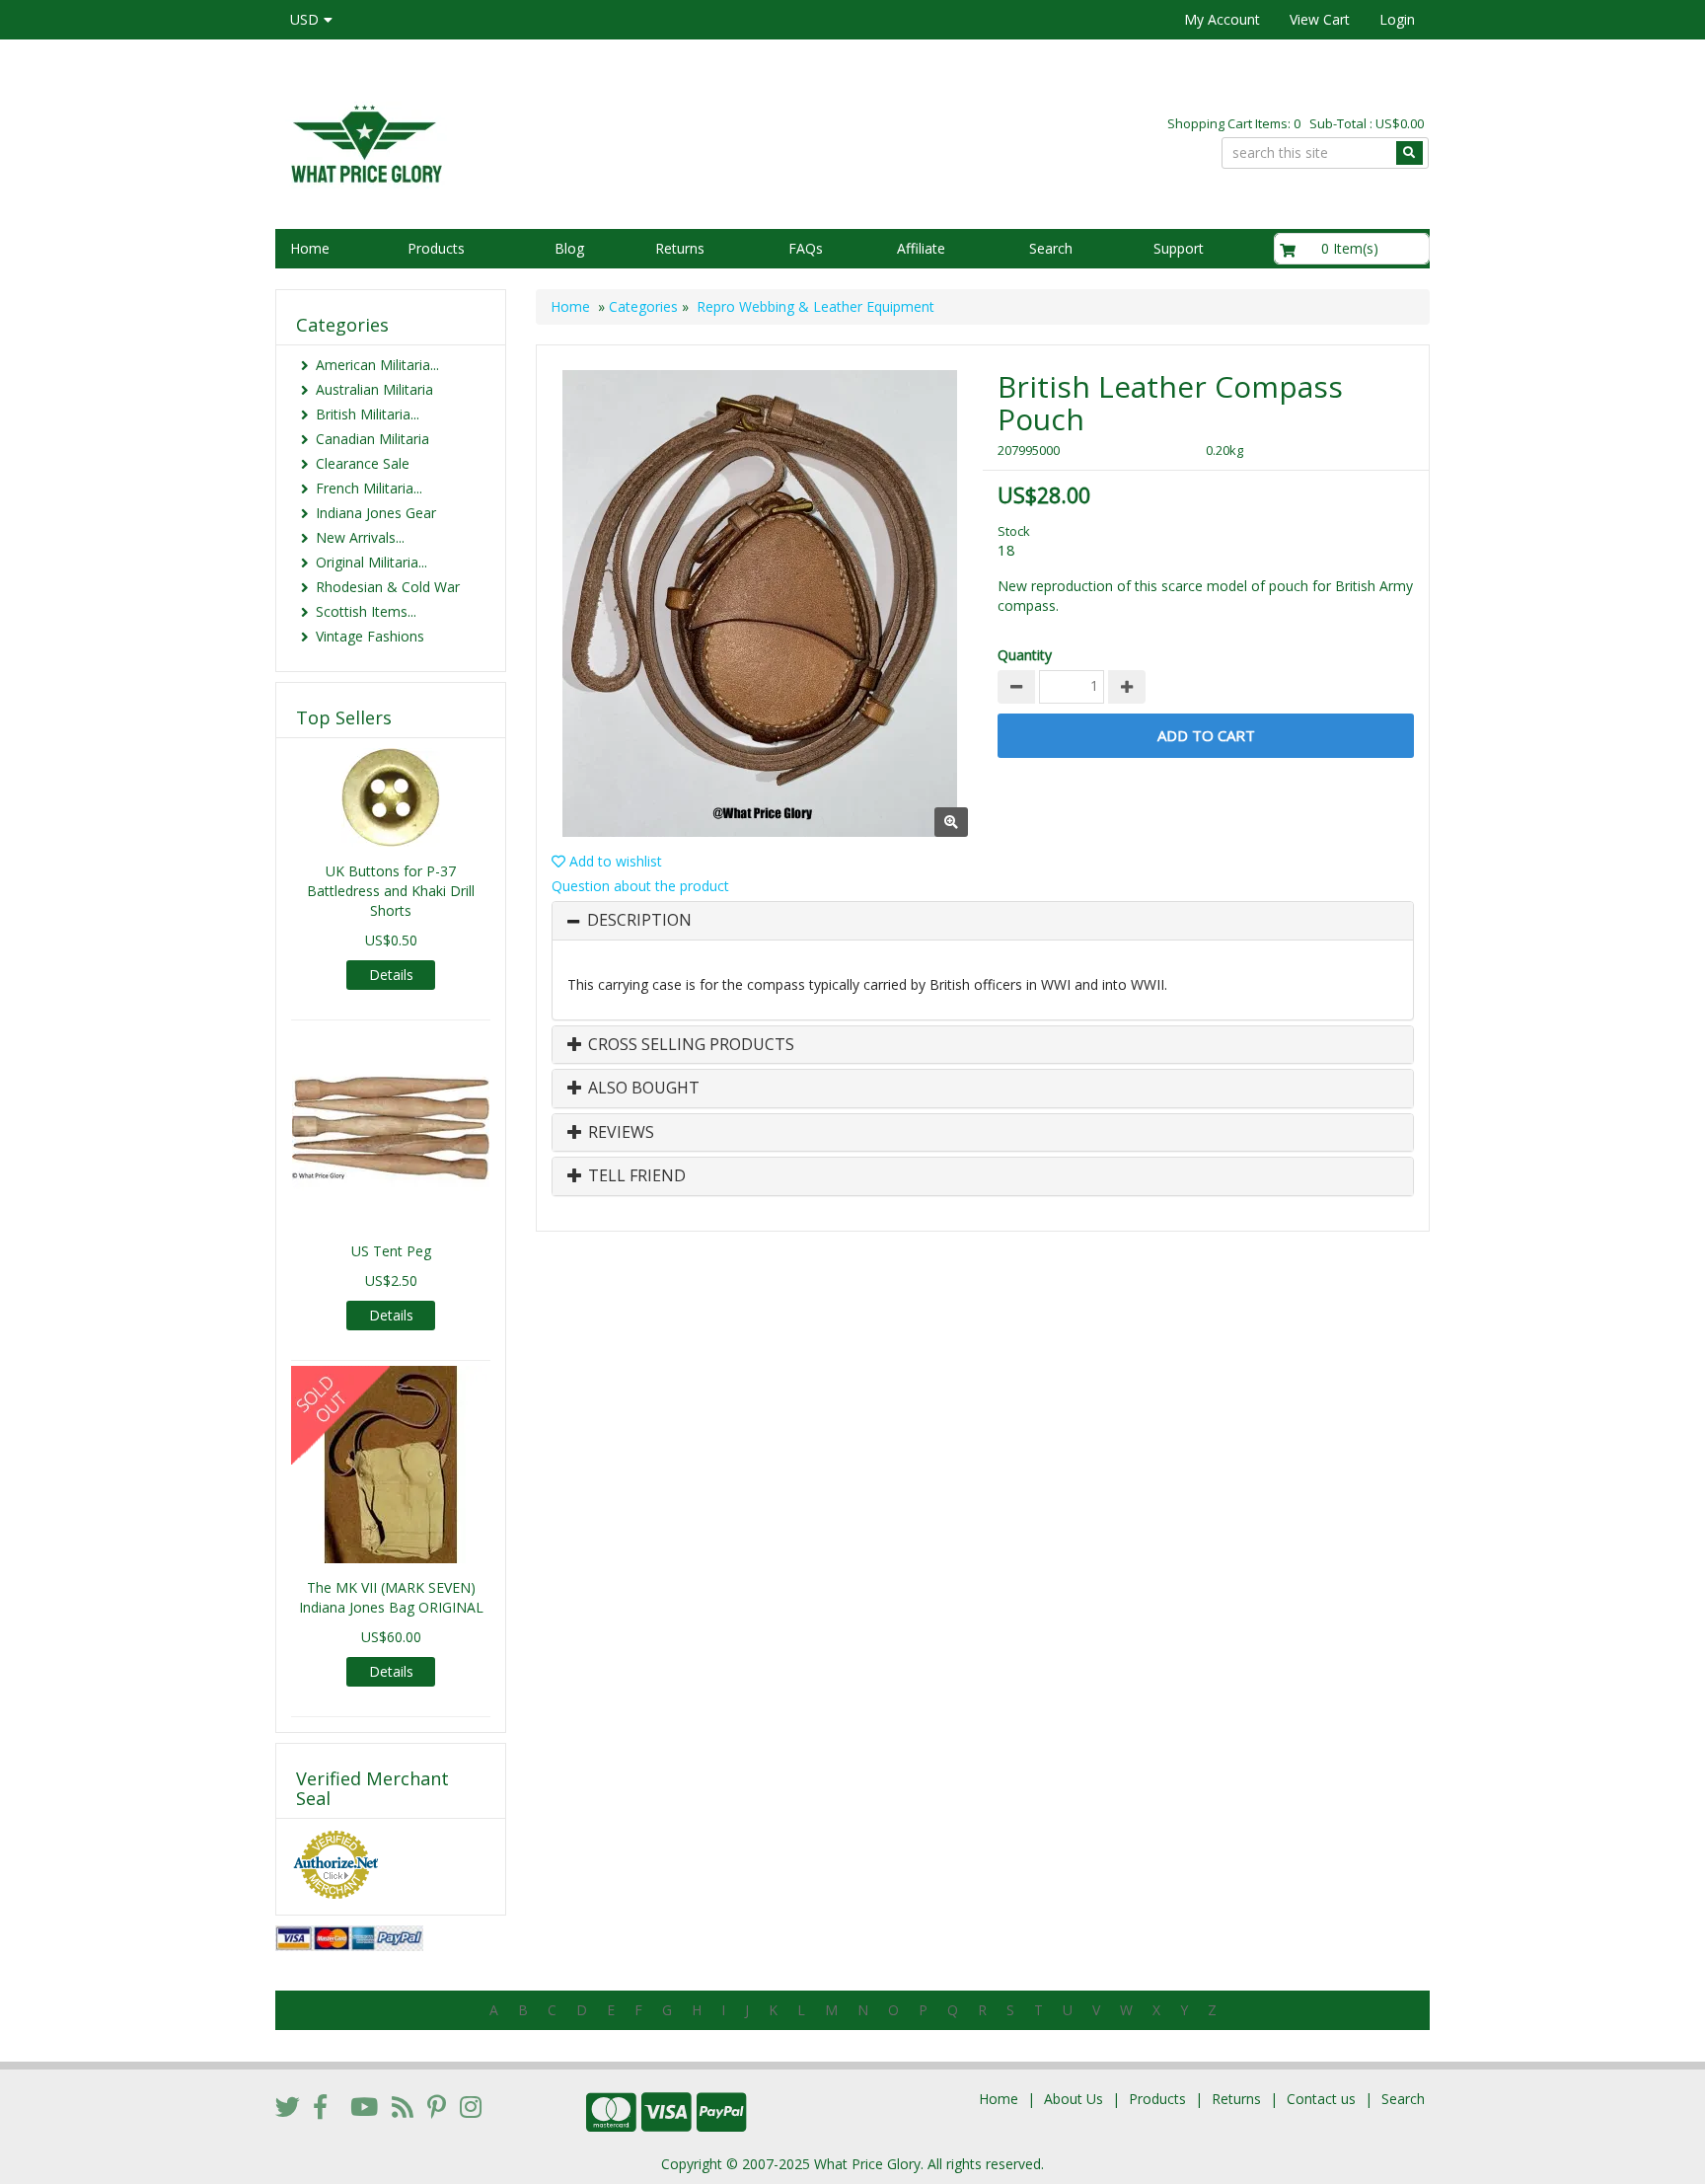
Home (310, 248)
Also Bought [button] (642, 1089)
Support (1179, 248)
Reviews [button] (619, 1133)
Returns (680, 248)
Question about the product (640, 886)
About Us (1074, 2099)
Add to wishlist (614, 861)
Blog (569, 248)
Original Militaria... (371, 562)
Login (1397, 19)
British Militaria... (368, 414)
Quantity (1025, 655)
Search (1051, 248)
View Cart (1320, 19)
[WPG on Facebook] (320, 2106)
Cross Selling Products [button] (689, 1045)
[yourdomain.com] (556, 142)
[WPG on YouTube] (364, 2106)
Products (436, 248)
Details (391, 975)
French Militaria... (369, 488)
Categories (643, 306)
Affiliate (921, 248)
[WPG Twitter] (288, 2106)
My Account (1222, 19)
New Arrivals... (360, 537)
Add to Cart (1206, 735)
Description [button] (639, 921)
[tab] (983, 921)
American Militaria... (377, 365)
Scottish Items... (366, 611)
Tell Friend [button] (635, 1176)
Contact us (1321, 2099)
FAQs (806, 248)
